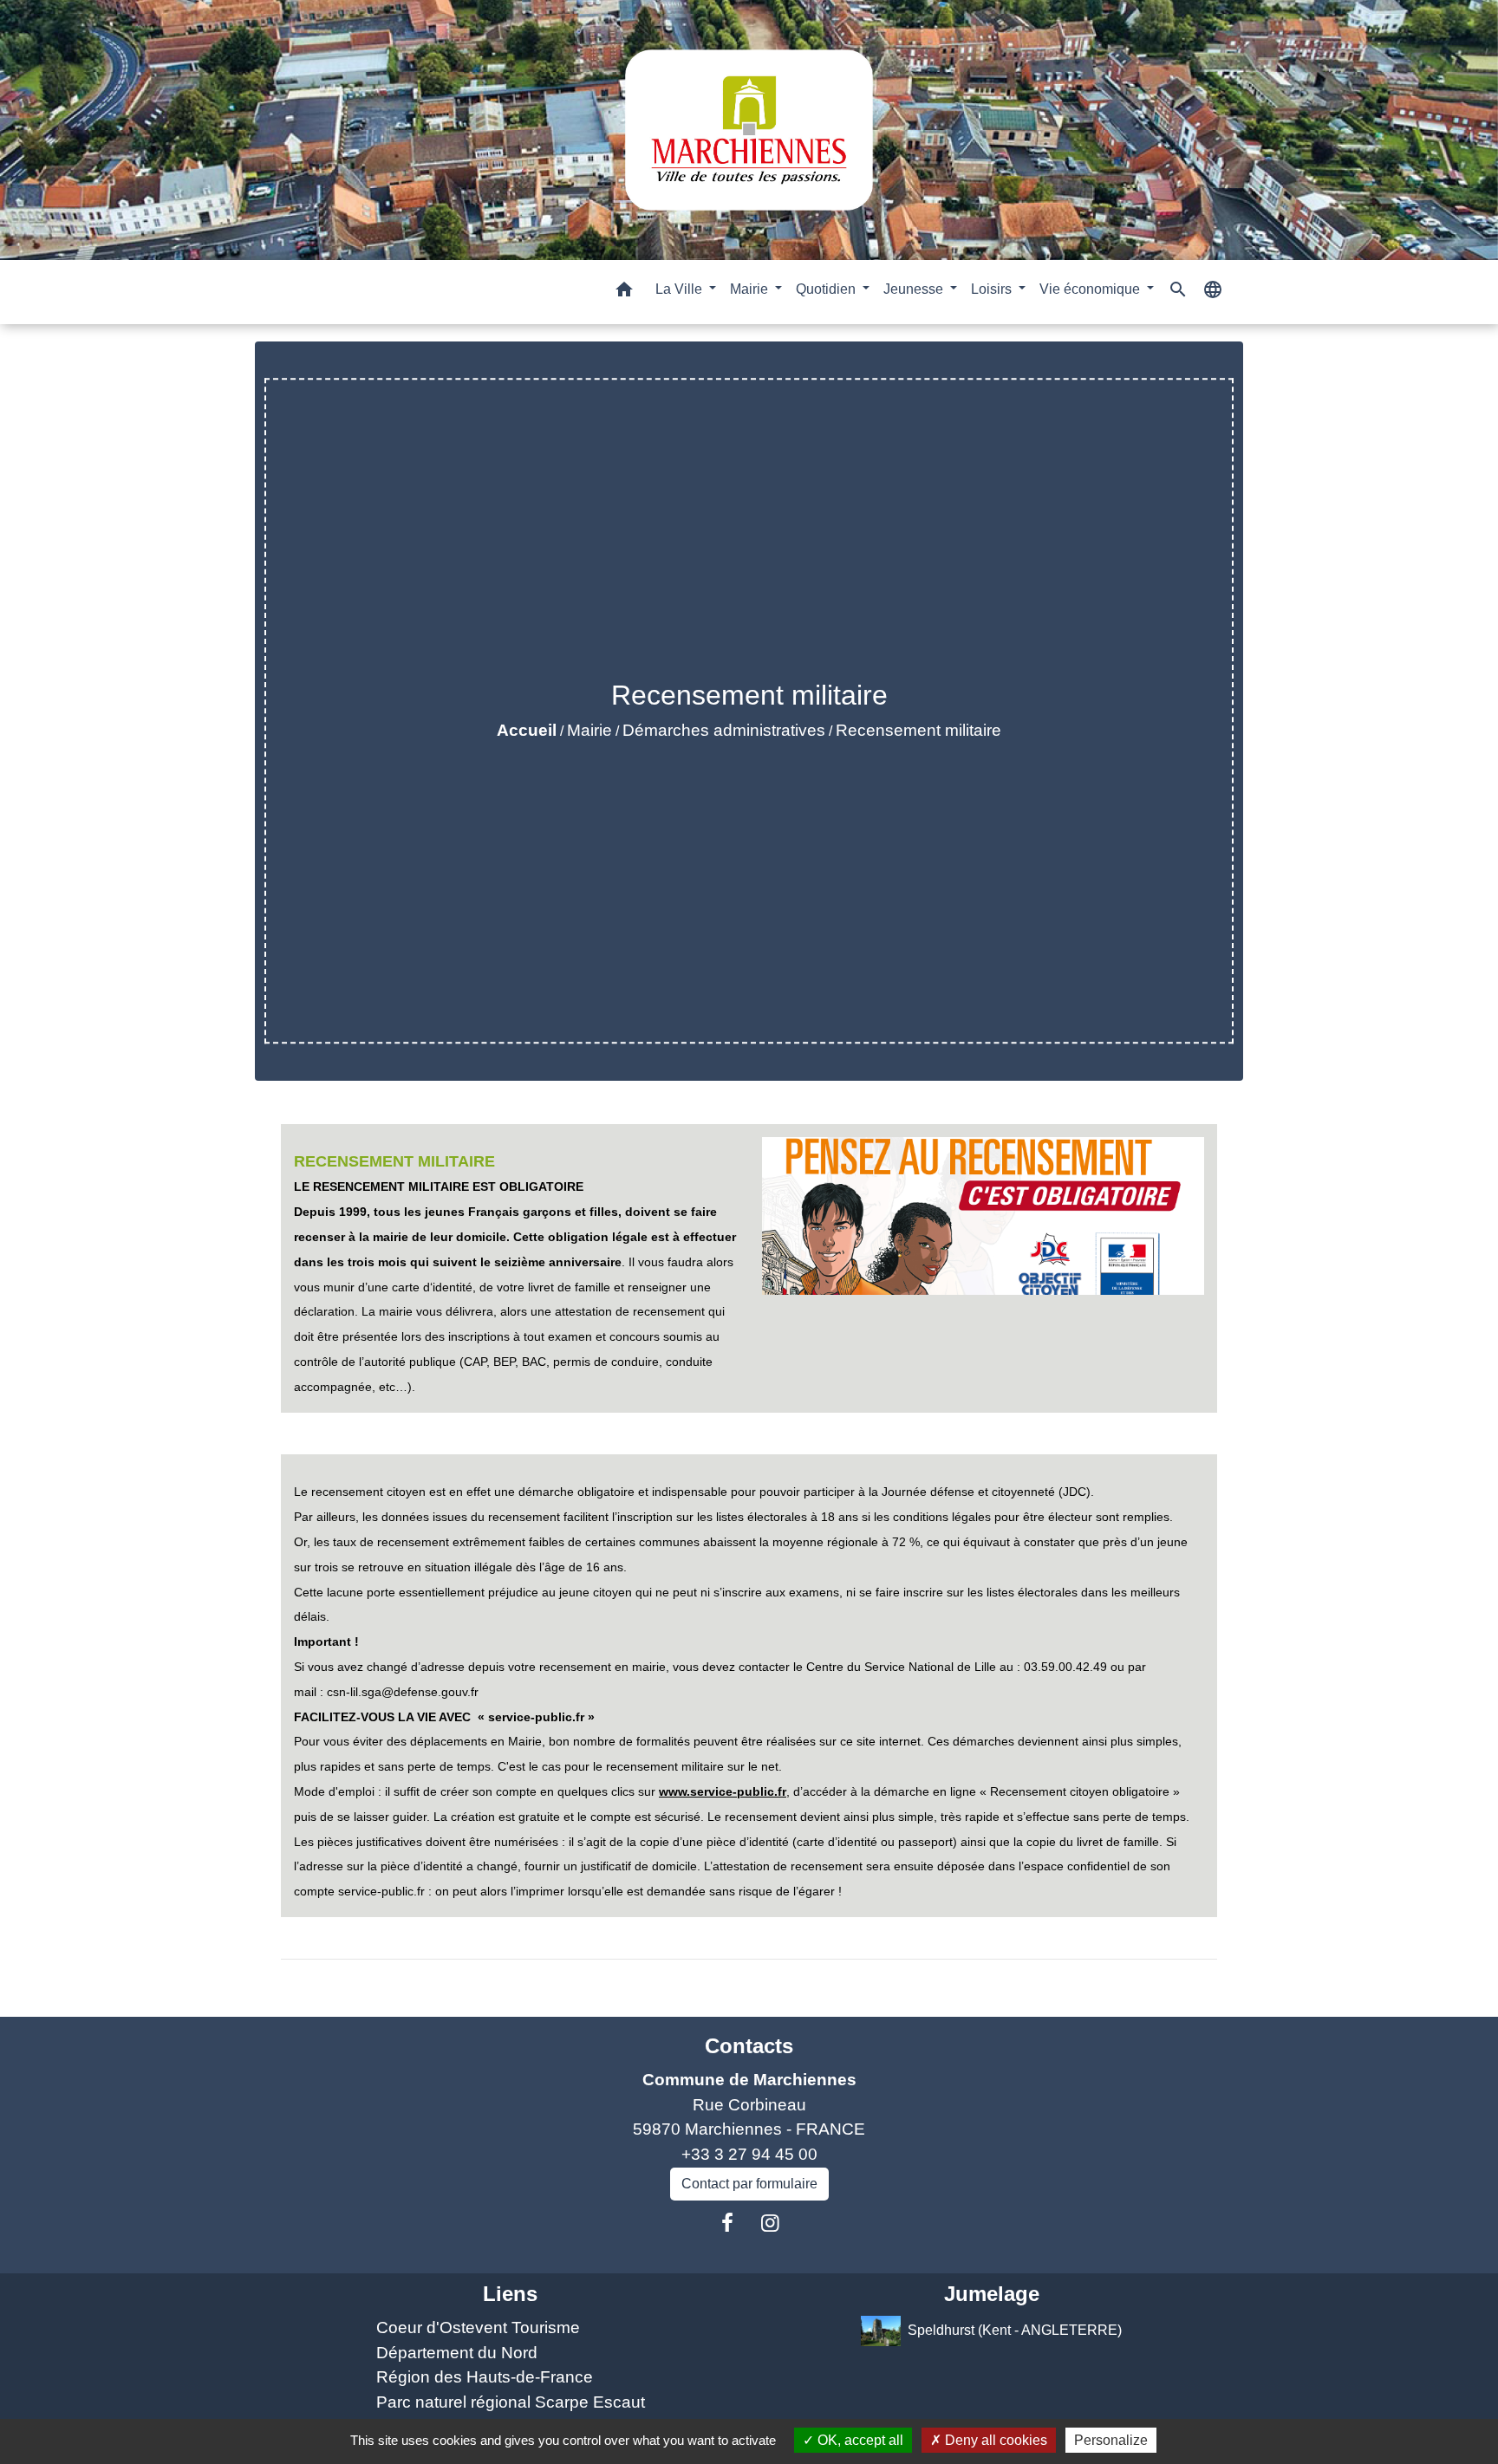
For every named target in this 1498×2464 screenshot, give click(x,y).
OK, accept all (859, 2440)
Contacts (749, 2046)
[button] (624, 293)
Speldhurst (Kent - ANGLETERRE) (1015, 2330)
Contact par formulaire (749, 2184)
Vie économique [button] (1091, 289)
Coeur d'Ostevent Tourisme (478, 2327)
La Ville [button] (681, 289)
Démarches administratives (724, 730)
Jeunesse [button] (915, 289)
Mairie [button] (751, 289)
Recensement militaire (918, 730)
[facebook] (727, 2223)
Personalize (1111, 2440)
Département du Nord (457, 2353)
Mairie (589, 730)
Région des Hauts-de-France (485, 2377)
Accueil (527, 730)
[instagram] (771, 2223)
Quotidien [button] (827, 289)
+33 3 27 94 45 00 (749, 2154)
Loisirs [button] (993, 289)
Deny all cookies (994, 2440)
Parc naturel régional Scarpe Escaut (511, 2402)
